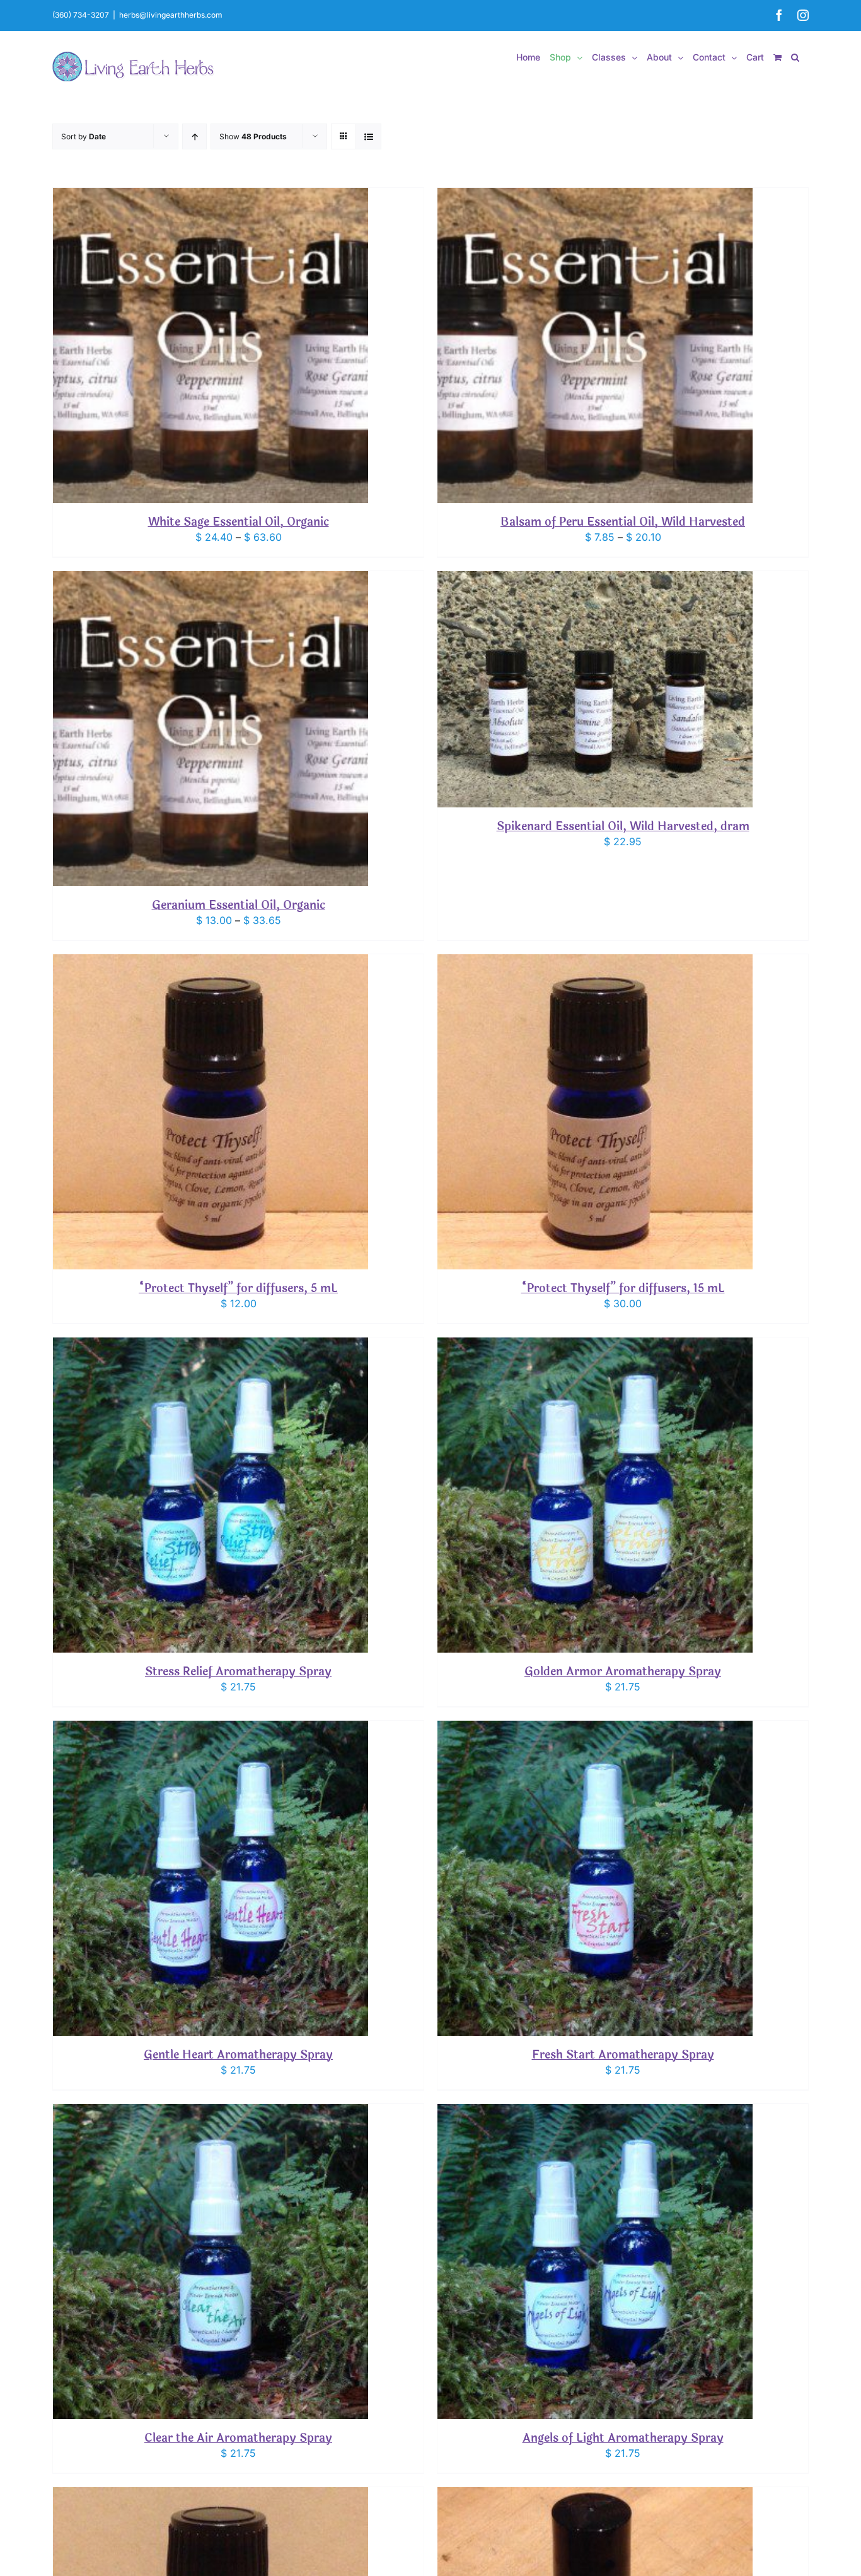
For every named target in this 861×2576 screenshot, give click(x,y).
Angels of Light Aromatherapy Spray (623, 2438)
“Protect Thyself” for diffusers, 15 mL (623, 1288)
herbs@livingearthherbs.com (171, 15)
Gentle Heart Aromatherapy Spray (238, 2055)
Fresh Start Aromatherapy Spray (623, 2055)
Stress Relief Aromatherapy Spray (238, 1672)
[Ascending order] (194, 136)
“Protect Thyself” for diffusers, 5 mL (238, 1288)
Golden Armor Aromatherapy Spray (623, 1672)
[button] (795, 57)
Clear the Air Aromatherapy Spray (238, 2438)
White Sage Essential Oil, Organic (239, 522)
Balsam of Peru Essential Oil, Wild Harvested (623, 522)
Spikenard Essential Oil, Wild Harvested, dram (623, 826)
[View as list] (368, 136)
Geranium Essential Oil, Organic (239, 905)
